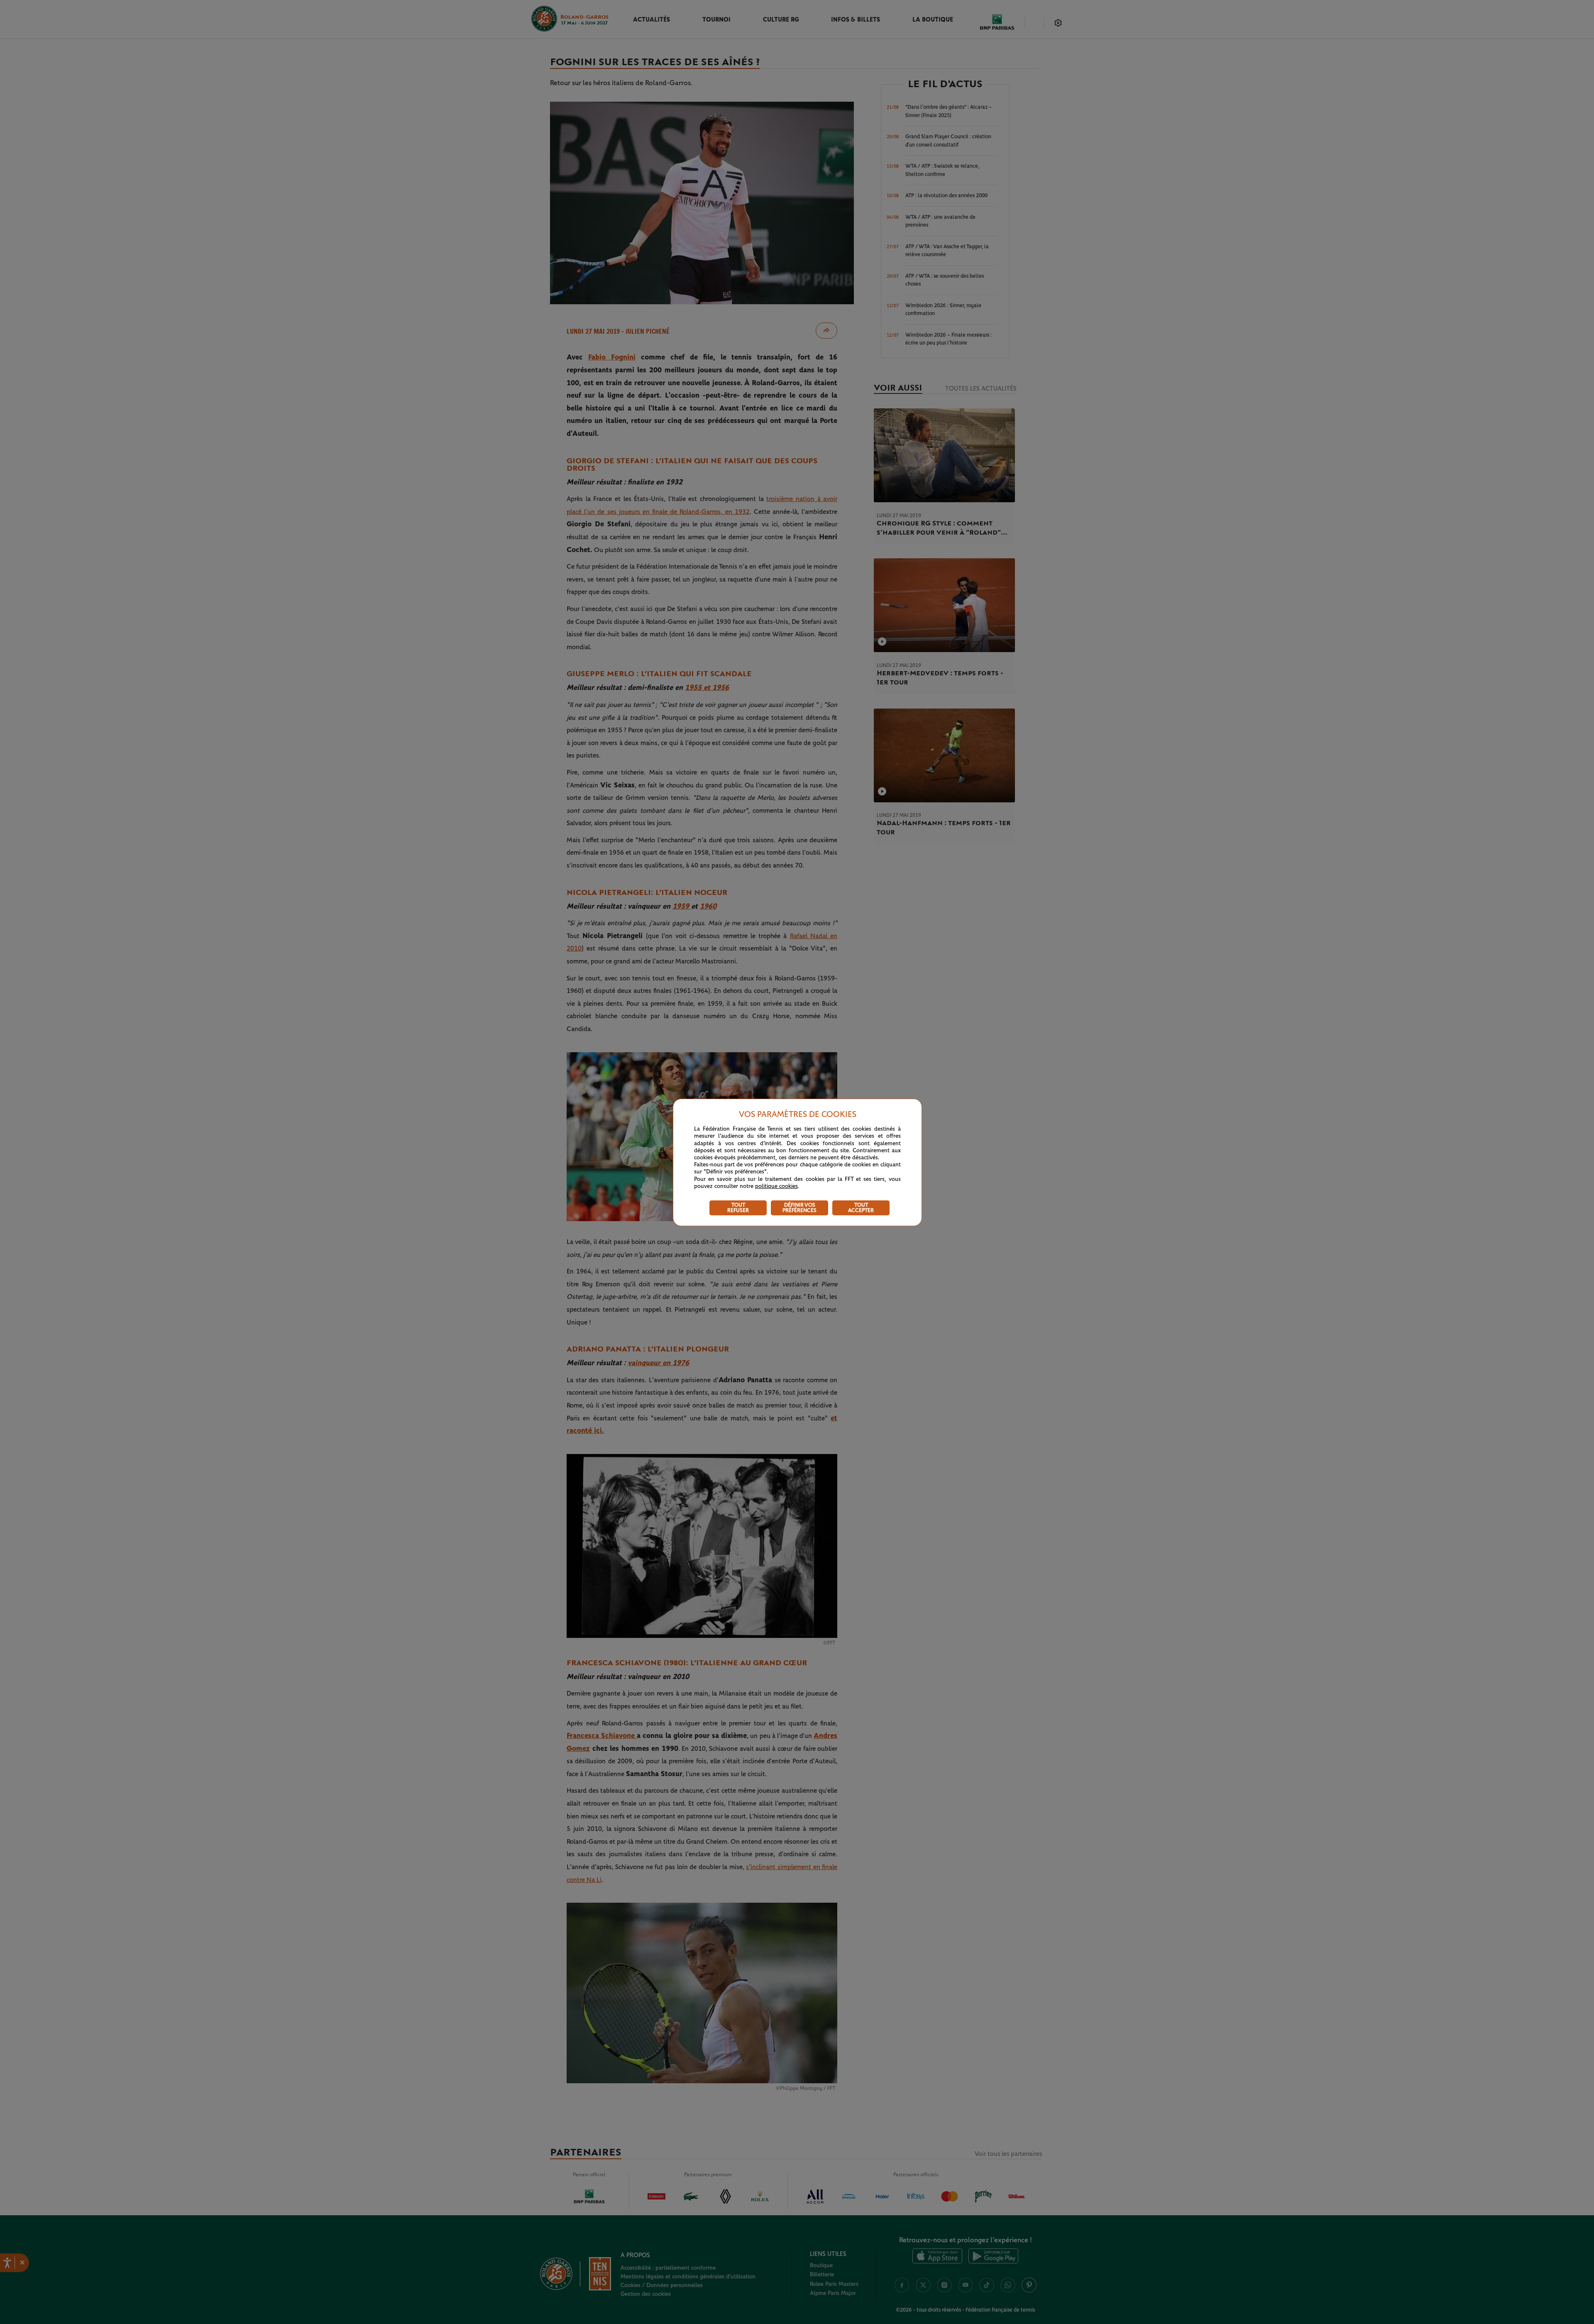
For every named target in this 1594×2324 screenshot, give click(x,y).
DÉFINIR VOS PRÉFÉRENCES (799, 1208)
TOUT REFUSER (738, 1208)
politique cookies (776, 1186)
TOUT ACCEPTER (861, 1208)
